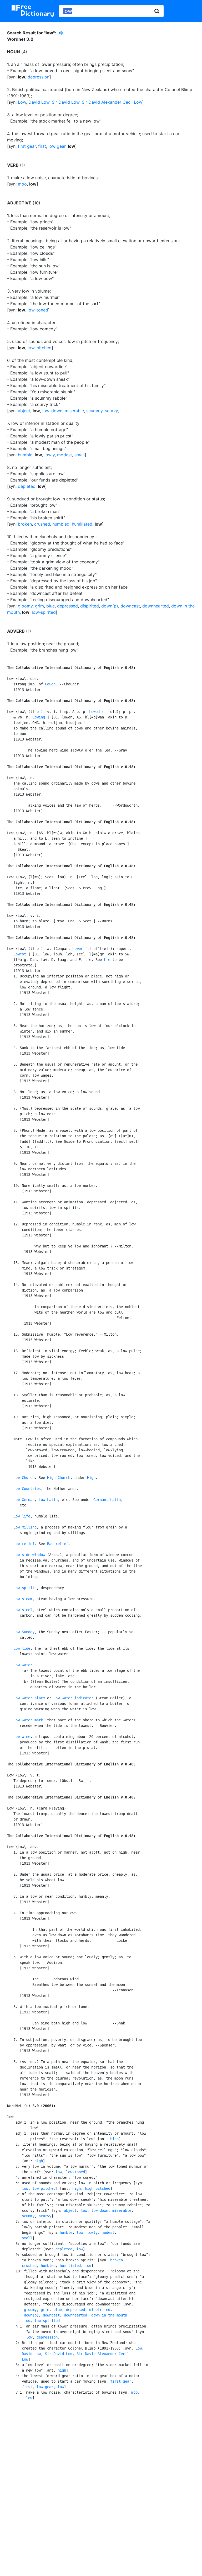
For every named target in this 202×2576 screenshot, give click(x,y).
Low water (23, 1665)
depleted (27, 486)
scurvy (112, 411)
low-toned (38, 310)
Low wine (22, 1737)
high (114, 2139)
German (100, 1500)
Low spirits (25, 1588)
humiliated (82, 524)
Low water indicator (73, 1698)
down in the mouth (109, 2315)
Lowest (20, 954)
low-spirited (44, 612)
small (80, 455)
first (42, 146)
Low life (22, 1516)
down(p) (110, 606)
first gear (27, 146)
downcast (130, 606)
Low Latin (48, 1500)
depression (39, 77)
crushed (42, 524)
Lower (78, 949)
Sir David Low (66, 102)
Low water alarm (29, 1698)
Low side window (29, 1555)
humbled (61, 524)
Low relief (24, 1544)
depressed (67, 606)
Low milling (25, 1527)
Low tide (22, 1648)
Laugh (50, 684)
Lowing (39, 717)
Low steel (23, 1610)
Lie (107, 960)
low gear (57, 146)
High (91, 1478)
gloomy (25, 606)
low (59, 2172)
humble (25, 455)
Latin (115, 1500)
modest (65, 455)
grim (39, 606)
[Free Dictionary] (33, 11)
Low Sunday (24, 1632)
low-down (52, 411)
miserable (74, 411)
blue (50, 606)
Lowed (94, 712)
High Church (59, 1478)
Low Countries (27, 1489)
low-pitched (40, 348)
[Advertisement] (101, 2448)
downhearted (156, 606)
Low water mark (28, 1720)
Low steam (23, 1599)
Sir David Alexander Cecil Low (112, 102)
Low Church (24, 1478)
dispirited (90, 606)
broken (25, 524)
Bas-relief (58, 1544)
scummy (94, 411)
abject (24, 411)
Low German (24, 1500)
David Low (39, 102)
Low (22, 102)
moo (22, 184)
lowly (50, 455)
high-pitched (98, 2188)
